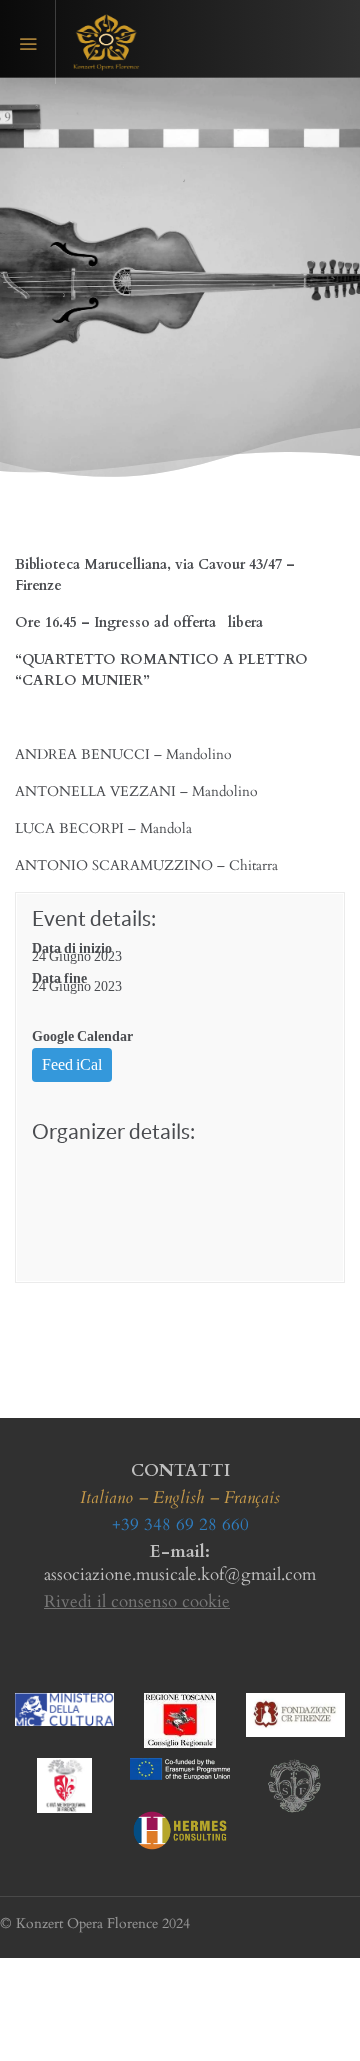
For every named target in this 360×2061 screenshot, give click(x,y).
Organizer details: (113, 1131)
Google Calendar (82, 1037)
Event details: (94, 918)
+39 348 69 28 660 (180, 1524)
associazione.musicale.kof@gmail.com (180, 1574)
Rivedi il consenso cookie (137, 1601)
